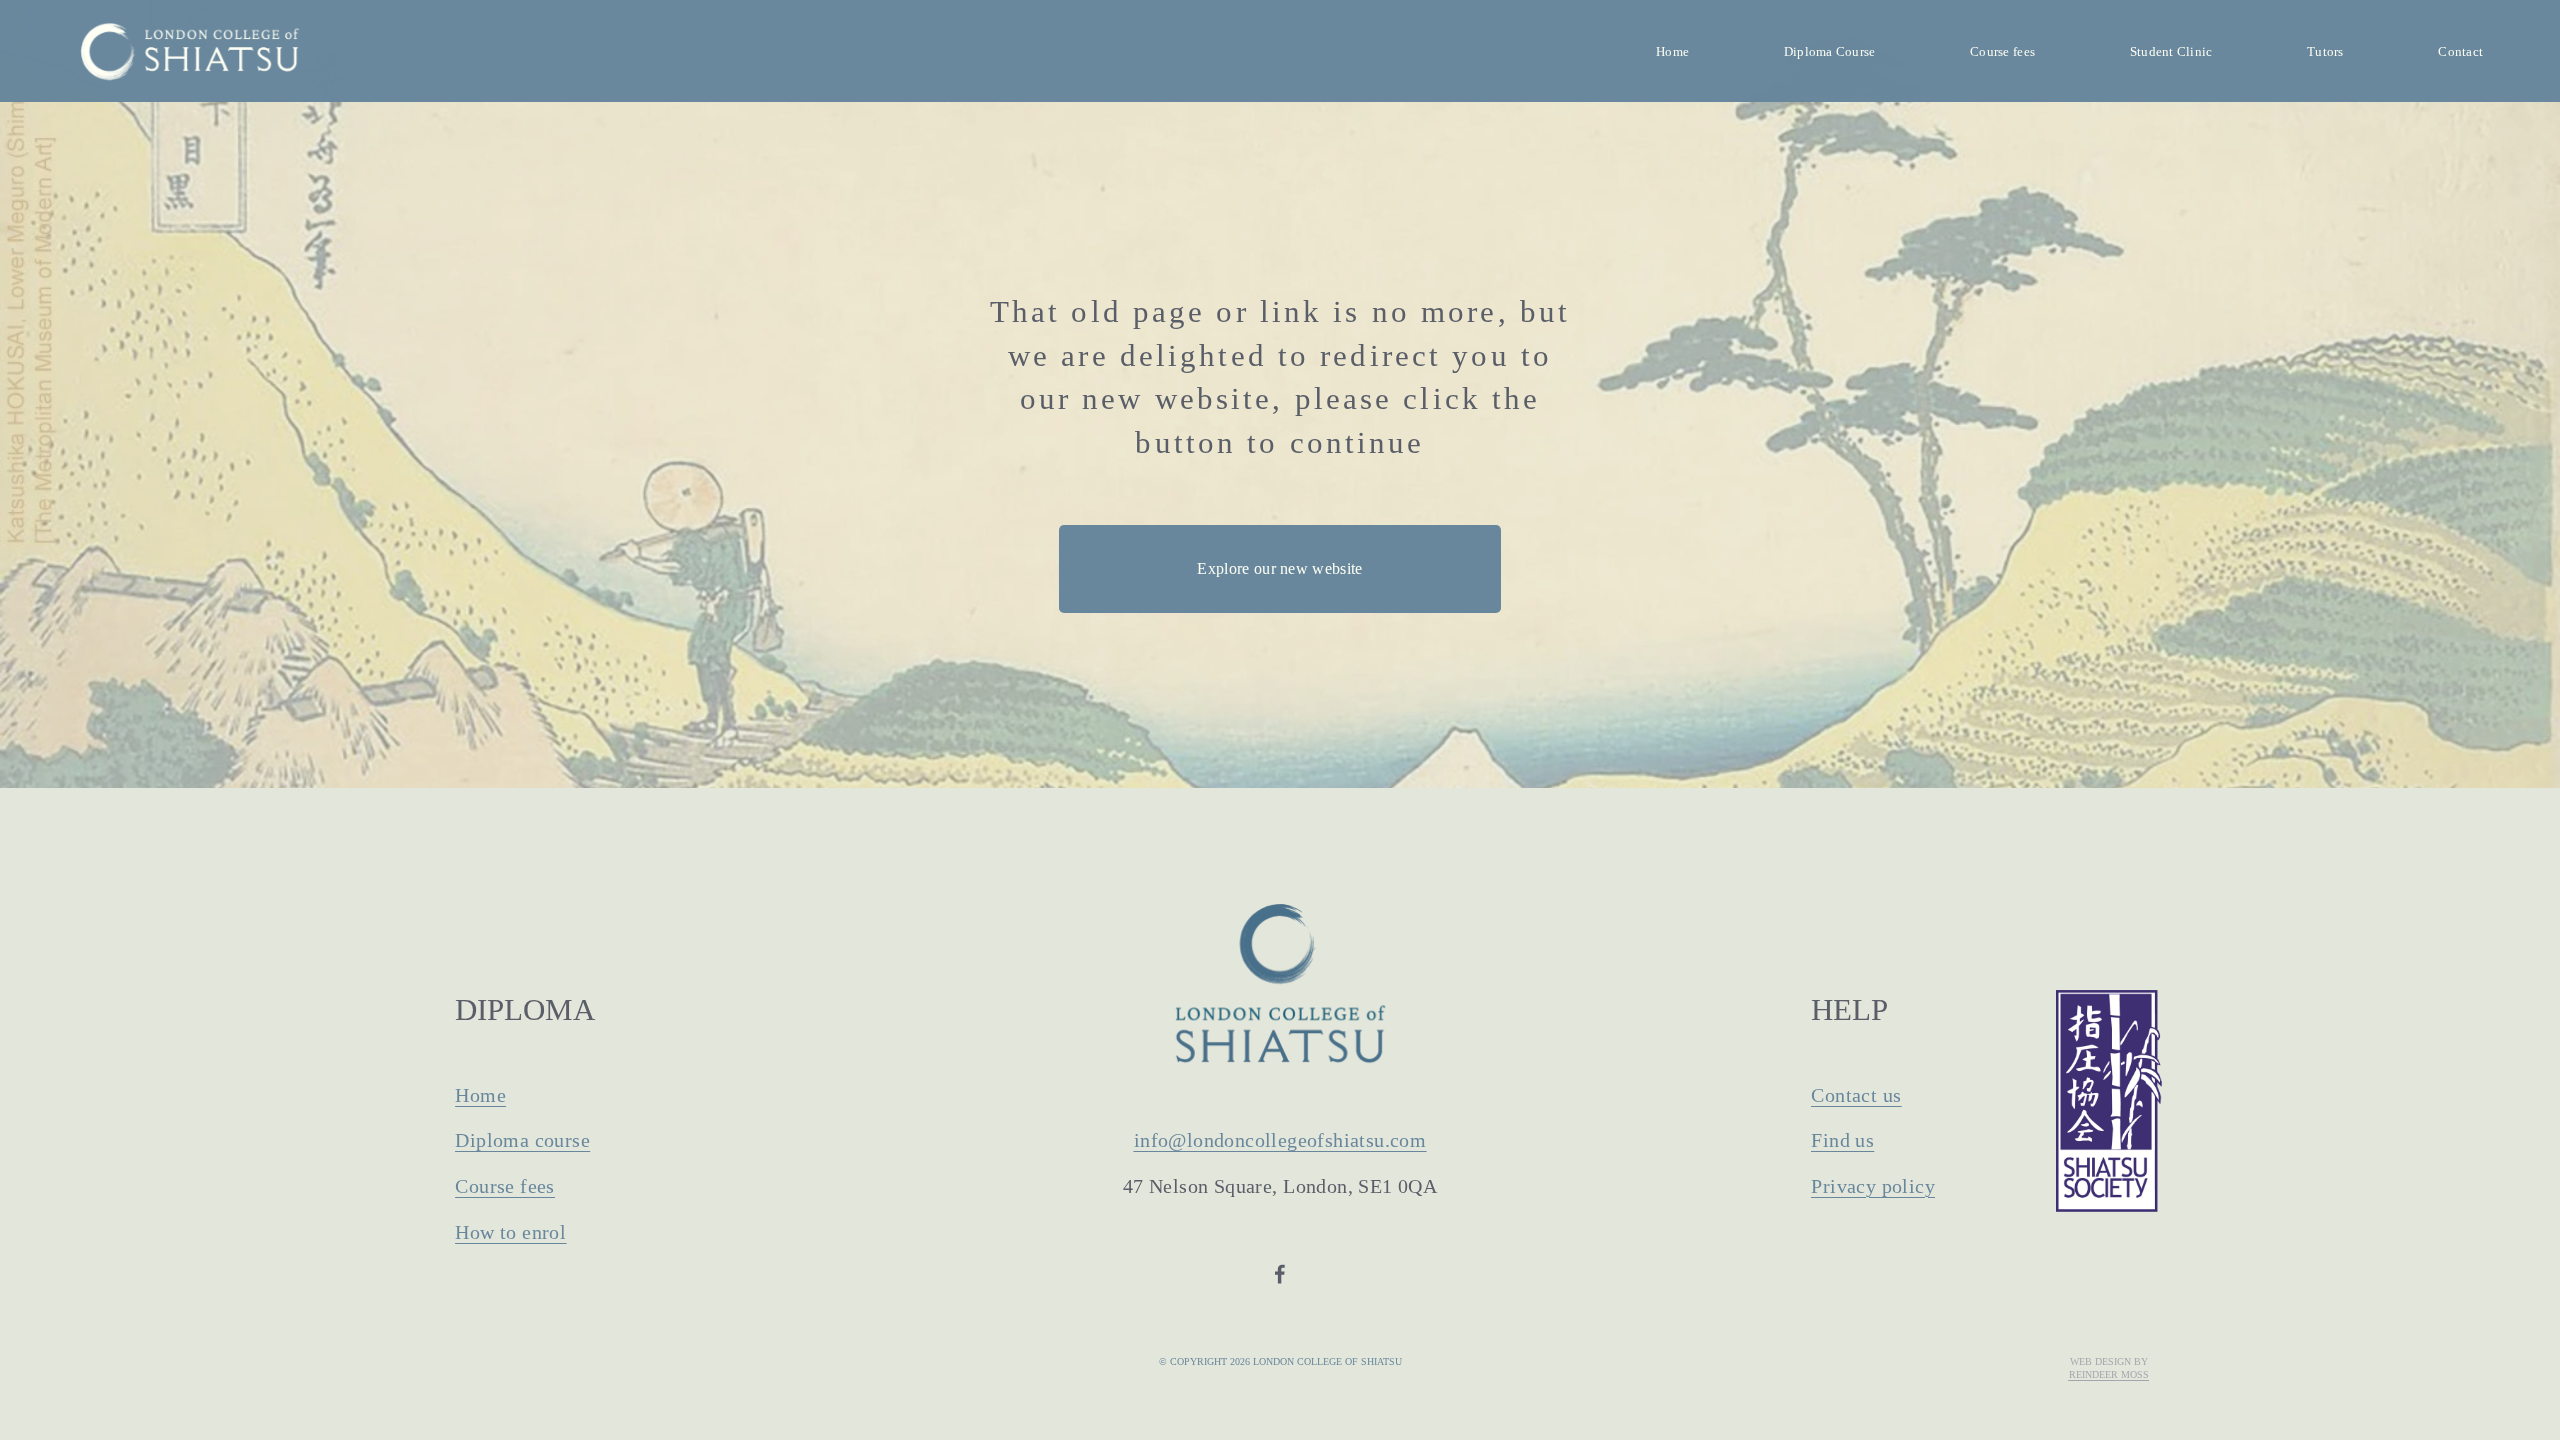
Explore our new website (1279, 568)
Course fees (2002, 51)
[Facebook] (1280, 1274)
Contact (2460, 51)
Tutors (2325, 51)
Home (1672, 51)
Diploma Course (1830, 51)
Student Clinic (2171, 51)
